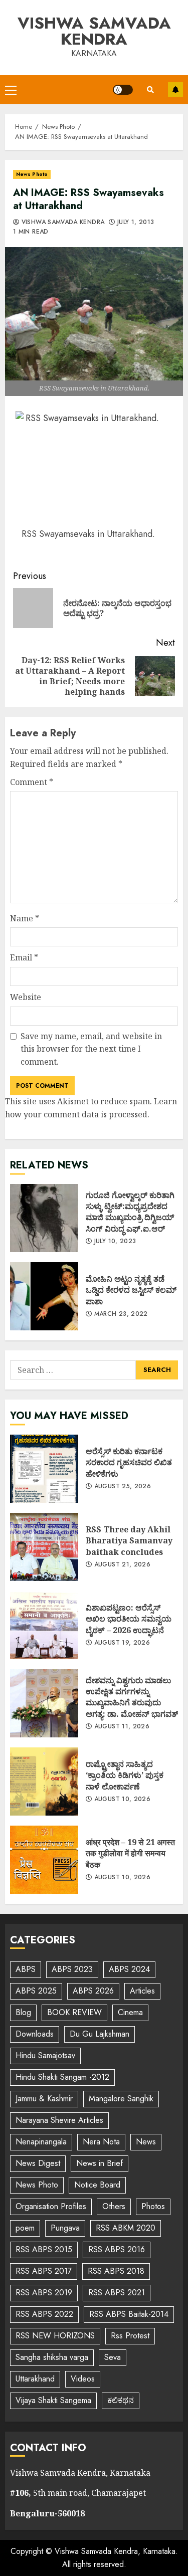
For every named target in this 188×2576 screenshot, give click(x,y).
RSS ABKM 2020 (126, 2228)
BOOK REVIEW (74, 2012)
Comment (32, 782)
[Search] (150, 90)
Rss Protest (130, 2336)
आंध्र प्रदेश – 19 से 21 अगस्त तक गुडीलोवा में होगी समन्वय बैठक (44, 1860)
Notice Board (97, 2185)
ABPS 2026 (93, 1991)
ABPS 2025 (36, 1991)
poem (25, 2228)
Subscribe (175, 90)
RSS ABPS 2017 (44, 2271)
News (146, 2142)
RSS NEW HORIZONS (55, 2336)
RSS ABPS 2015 (44, 2249)
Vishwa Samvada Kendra (94, 31)
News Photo (32, 174)
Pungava (65, 2228)
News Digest (38, 2163)
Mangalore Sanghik (121, 2099)
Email (24, 957)
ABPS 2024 (129, 1969)
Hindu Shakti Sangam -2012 (62, 2077)
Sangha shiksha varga (52, 2357)
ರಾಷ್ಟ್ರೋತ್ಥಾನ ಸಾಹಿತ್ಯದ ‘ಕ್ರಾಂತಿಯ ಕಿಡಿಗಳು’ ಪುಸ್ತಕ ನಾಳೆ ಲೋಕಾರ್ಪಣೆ (44, 1781)
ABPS (26, 1969)
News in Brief (100, 2163)
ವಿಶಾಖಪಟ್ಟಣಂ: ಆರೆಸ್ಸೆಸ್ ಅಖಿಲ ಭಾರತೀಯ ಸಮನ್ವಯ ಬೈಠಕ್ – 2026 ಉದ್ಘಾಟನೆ (44, 1625)
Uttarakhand (35, 2379)
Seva (113, 2357)
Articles (142, 1991)
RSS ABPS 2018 (116, 2271)
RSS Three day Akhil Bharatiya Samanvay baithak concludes (44, 1547)
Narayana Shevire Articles (59, 2120)
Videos (83, 2379)
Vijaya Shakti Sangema (53, 2400)
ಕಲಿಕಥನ (121, 2400)
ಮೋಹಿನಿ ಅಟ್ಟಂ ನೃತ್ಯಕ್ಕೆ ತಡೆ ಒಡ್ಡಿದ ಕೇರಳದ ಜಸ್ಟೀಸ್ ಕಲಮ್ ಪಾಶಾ (44, 1296)
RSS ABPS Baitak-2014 (129, 2314)
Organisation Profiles (51, 2206)
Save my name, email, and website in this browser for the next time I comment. (91, 1049)
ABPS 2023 (72, 1969)
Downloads (35, 2034)
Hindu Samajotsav (45, 2055)
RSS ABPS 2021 (117, 2293)
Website (26, 997)
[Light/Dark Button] (123, 90)
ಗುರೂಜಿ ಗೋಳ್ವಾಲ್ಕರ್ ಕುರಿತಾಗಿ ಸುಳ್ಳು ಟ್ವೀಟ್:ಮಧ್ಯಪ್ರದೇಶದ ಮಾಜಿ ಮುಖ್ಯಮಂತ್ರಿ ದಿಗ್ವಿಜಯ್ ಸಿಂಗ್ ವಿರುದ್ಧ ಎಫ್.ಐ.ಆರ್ (44, 1218)
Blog (23, 2012)
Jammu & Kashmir (44, 2099)
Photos (153, 2206)
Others (114, 2206)
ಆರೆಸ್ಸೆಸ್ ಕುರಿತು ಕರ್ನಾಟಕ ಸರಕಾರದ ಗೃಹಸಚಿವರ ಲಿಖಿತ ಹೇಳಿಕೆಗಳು (44, 1469)
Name (25, 918)
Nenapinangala (41, 2142)
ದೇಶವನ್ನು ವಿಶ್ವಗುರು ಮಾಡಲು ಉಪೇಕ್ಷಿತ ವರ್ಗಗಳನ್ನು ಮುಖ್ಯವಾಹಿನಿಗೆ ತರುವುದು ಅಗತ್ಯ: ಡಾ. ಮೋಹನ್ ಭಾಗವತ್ (44, 1703)
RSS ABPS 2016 (117, 2249)
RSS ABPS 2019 (44, 2293)
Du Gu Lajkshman (100, 2034)
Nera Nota (101, 2142)
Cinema (130, 2012)
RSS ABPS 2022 (44, 2314)
